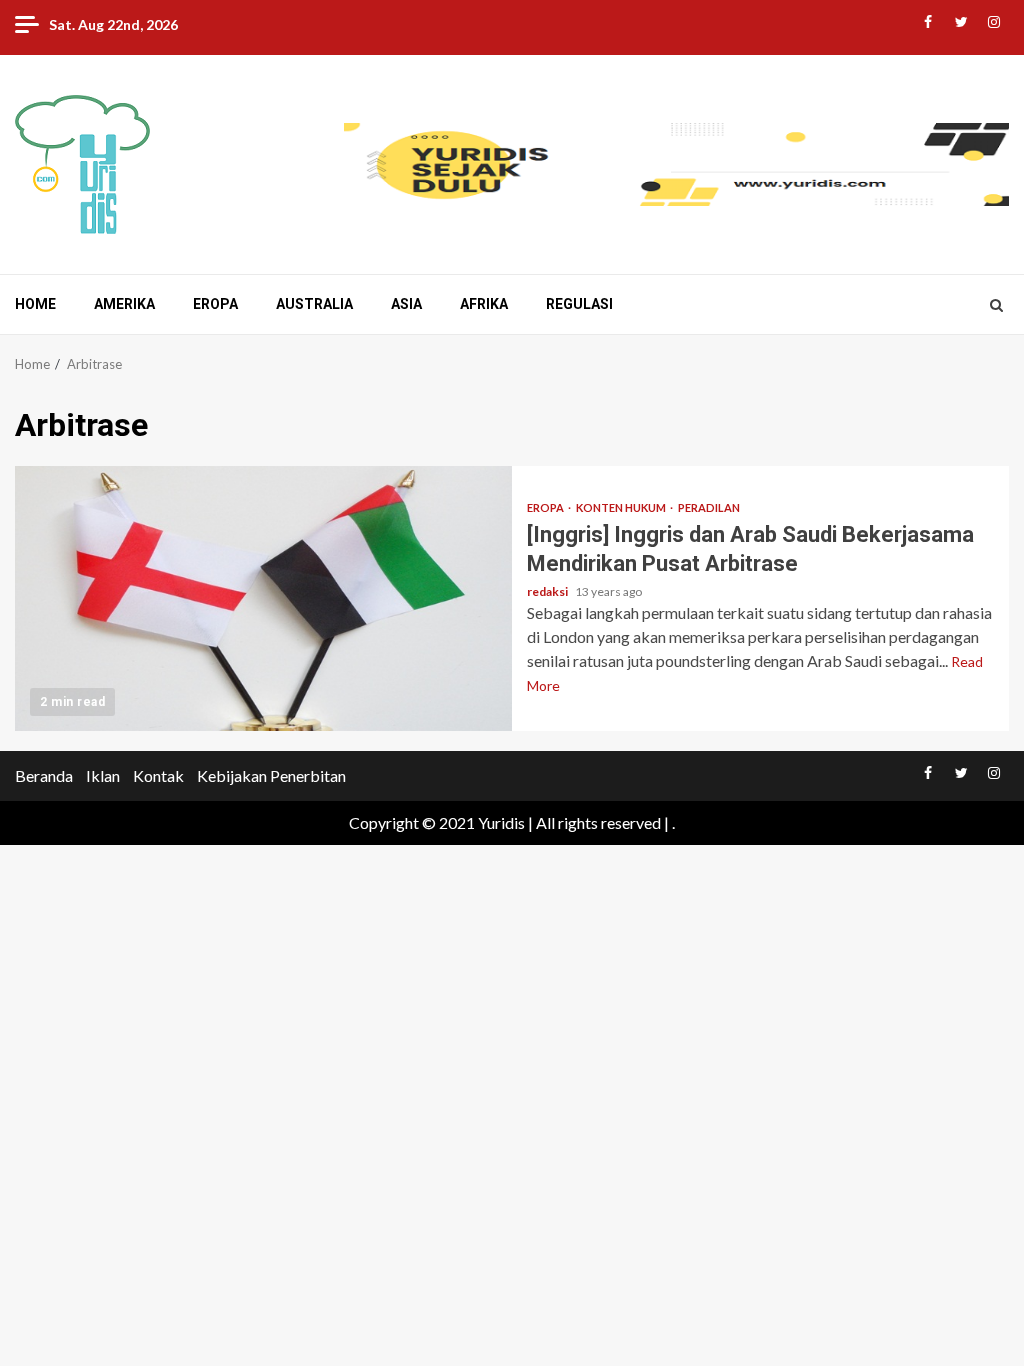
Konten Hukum (622, 507)
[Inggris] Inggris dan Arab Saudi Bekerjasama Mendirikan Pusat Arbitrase (263, 598)
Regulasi (579, 304)
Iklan (103, 775)
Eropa (215, 304)
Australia (314, 304)
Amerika (124, 304)
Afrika (484, 304)
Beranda (44, 775)
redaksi (548, 591)
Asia (406, 304)
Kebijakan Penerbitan (271, 775)
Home (35, 304)
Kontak (158, 775)
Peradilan (709, 507)
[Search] (996, 305)
